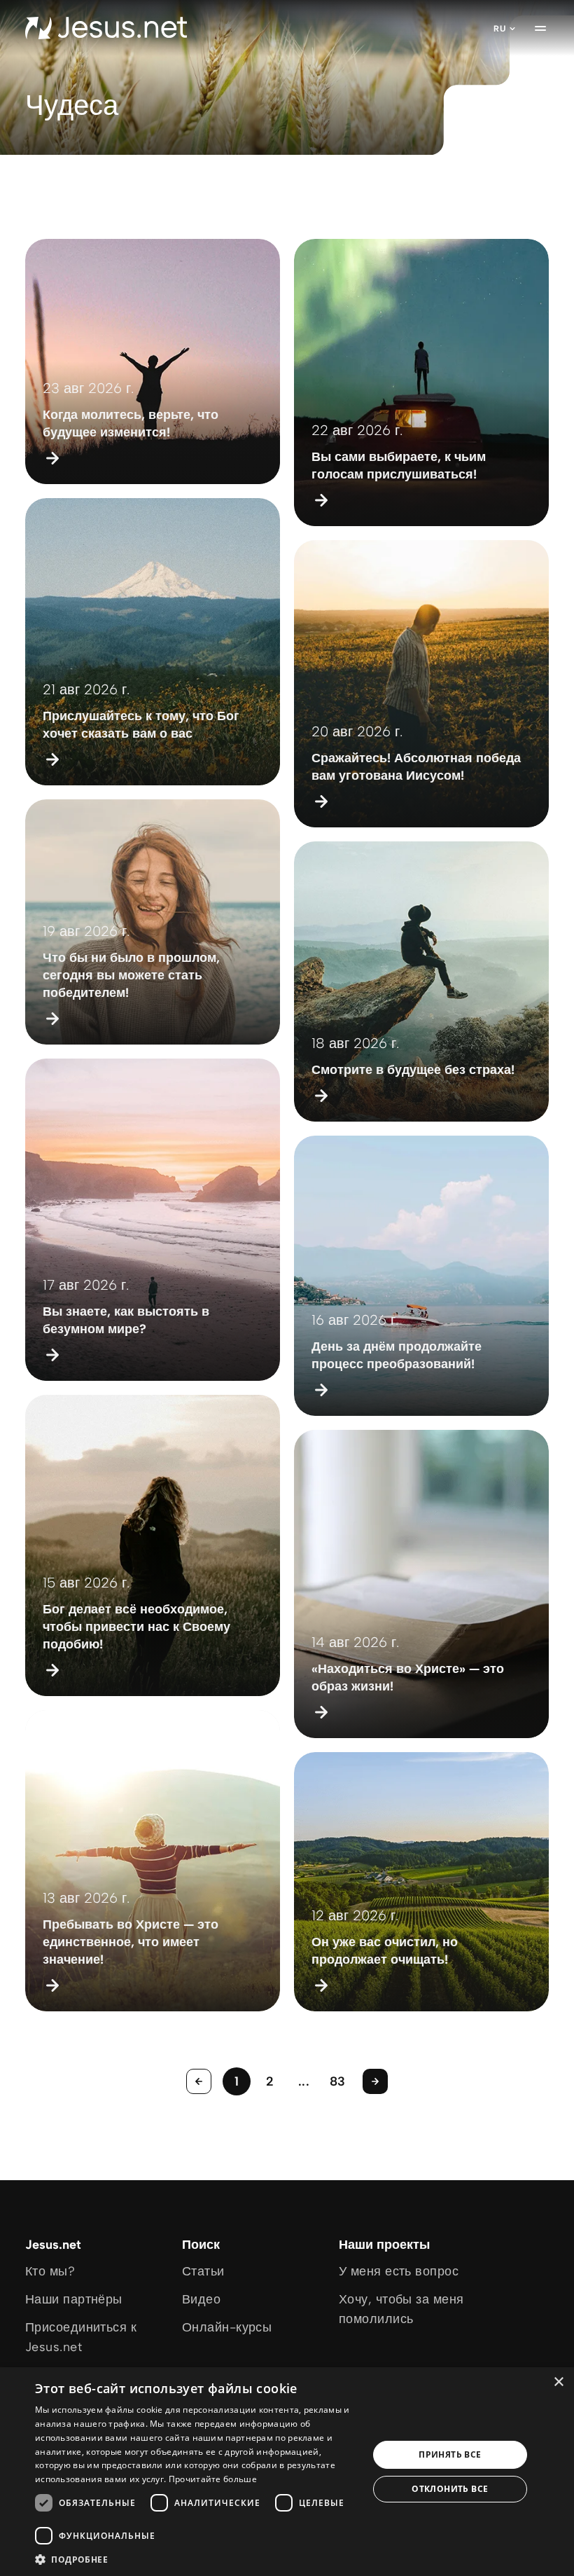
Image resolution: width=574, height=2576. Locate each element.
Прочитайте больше (213, 2479)
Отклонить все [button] (450, 2489)
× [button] (558, 2382)
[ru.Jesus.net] (106, 28)
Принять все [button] (450, 2454)
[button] (197, 2559)
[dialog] (287, 2472)
